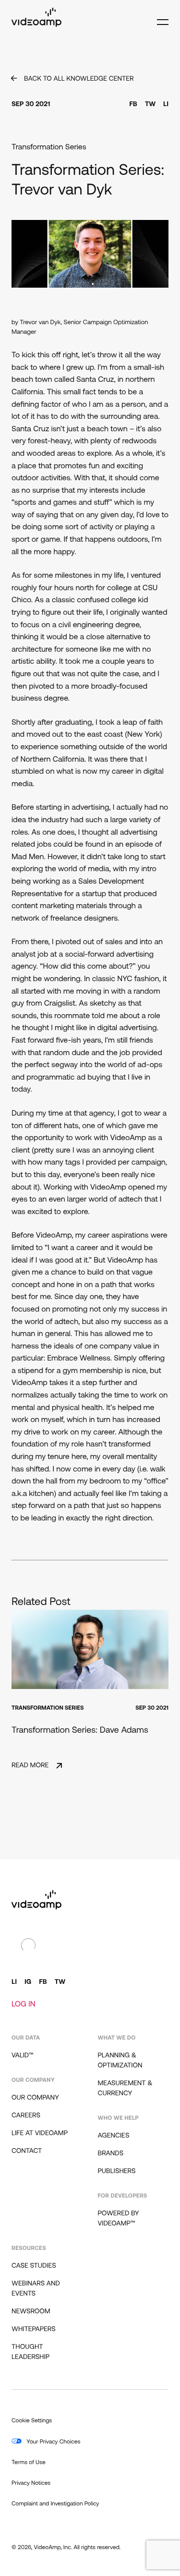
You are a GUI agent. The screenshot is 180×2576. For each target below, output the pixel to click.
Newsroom (31, 2312)
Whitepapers (34, 2329)
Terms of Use (29, 2463)
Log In (24, 2005)
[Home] (36, 25)
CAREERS (26, 2116)
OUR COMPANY (35, 2098)
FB (133, 104)
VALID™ (23, 2056)
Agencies (114, 2136)
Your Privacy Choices (53, 2442)
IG (28, 1982)
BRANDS (111, 2154)
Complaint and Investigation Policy (55, 2504)
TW (150, 104)
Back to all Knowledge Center (79, 79)
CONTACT (27, 2151)
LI (166, 104)
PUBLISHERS (117, 2171)
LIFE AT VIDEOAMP (40, 2133)
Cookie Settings (32, 2421)
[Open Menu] (160, 18)
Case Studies (34, 2266)
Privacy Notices (31, 2483)
